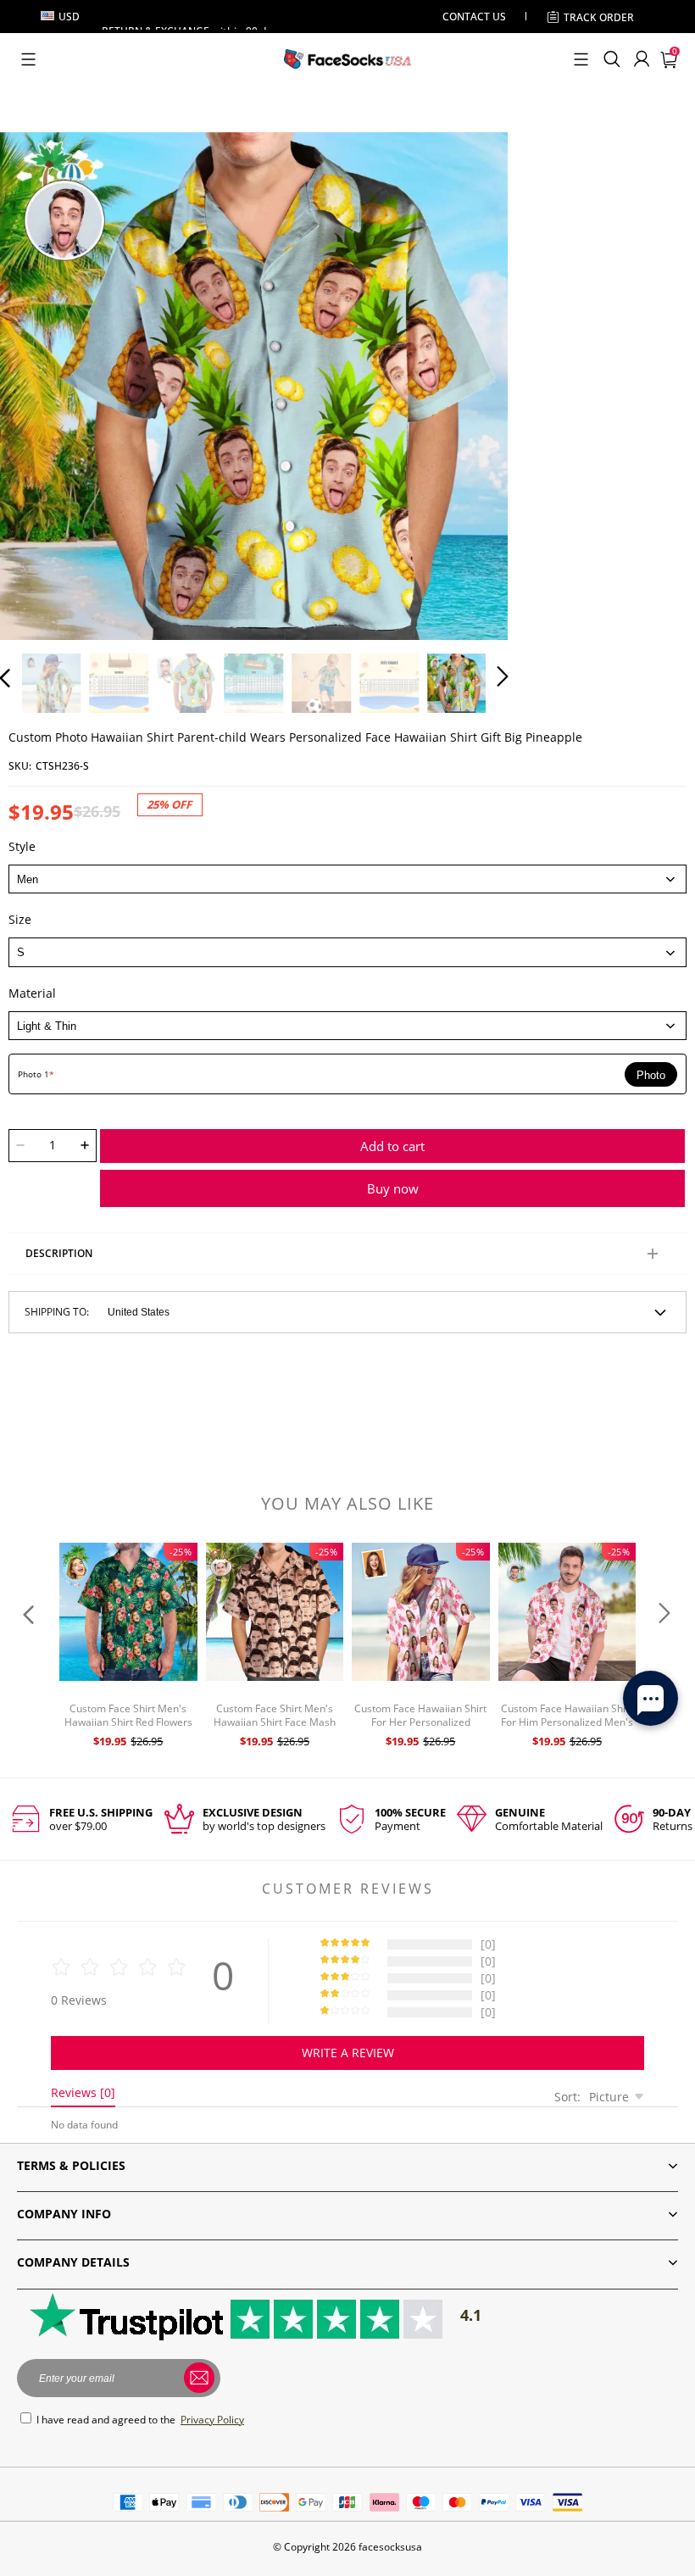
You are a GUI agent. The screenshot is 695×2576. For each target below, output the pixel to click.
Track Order (599, 17)
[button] (28, 59)
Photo (651, 1075)
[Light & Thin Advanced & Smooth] (347, 1026)
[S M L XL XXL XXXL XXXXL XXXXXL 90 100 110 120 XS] (347, 952)
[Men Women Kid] (347, 879)
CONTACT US (474, 17)
